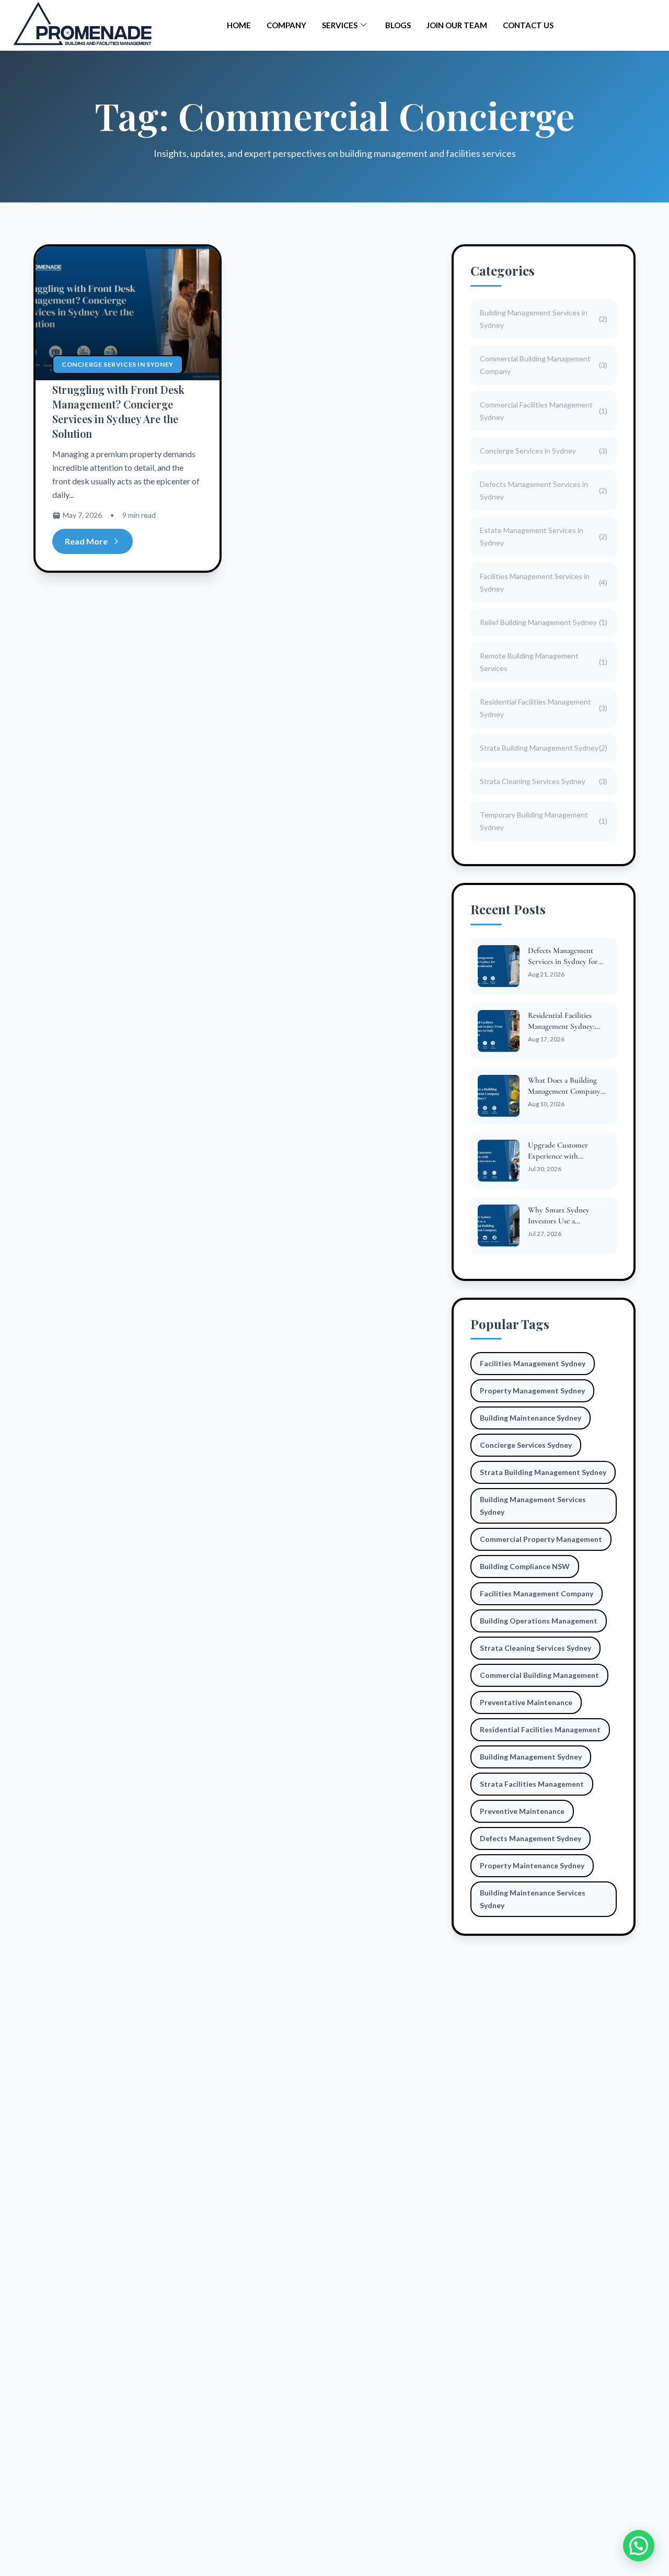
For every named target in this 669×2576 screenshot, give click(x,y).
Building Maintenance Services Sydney (533, 1899)
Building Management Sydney (531, 1757)
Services (340, 25)
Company (286, 25)
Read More (86, 541)
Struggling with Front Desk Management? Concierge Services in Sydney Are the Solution (118, 411)
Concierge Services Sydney (526, 1445)
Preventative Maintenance (526, 1702)
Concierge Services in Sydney (118, 364)
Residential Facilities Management (540, 1729)
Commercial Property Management (541, 1539)
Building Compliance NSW (525, 1566)
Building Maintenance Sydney (530, 1418)
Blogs (398, 25)
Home (239, 25)
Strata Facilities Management (532, 1784)
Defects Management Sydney (530, 1838)
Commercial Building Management (539, 1675)
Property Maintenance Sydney (532, 1865)
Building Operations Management (539, 1621)
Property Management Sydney (532, 1391)
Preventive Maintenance (522, 1811)
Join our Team (457, 25)
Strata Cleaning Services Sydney (535, 1648)
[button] (639, 2546)
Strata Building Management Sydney (543, 1472)
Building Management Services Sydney (533, 1506)
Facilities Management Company (537, 1593)
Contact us (528, 25)
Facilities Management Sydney (533, 1363)
